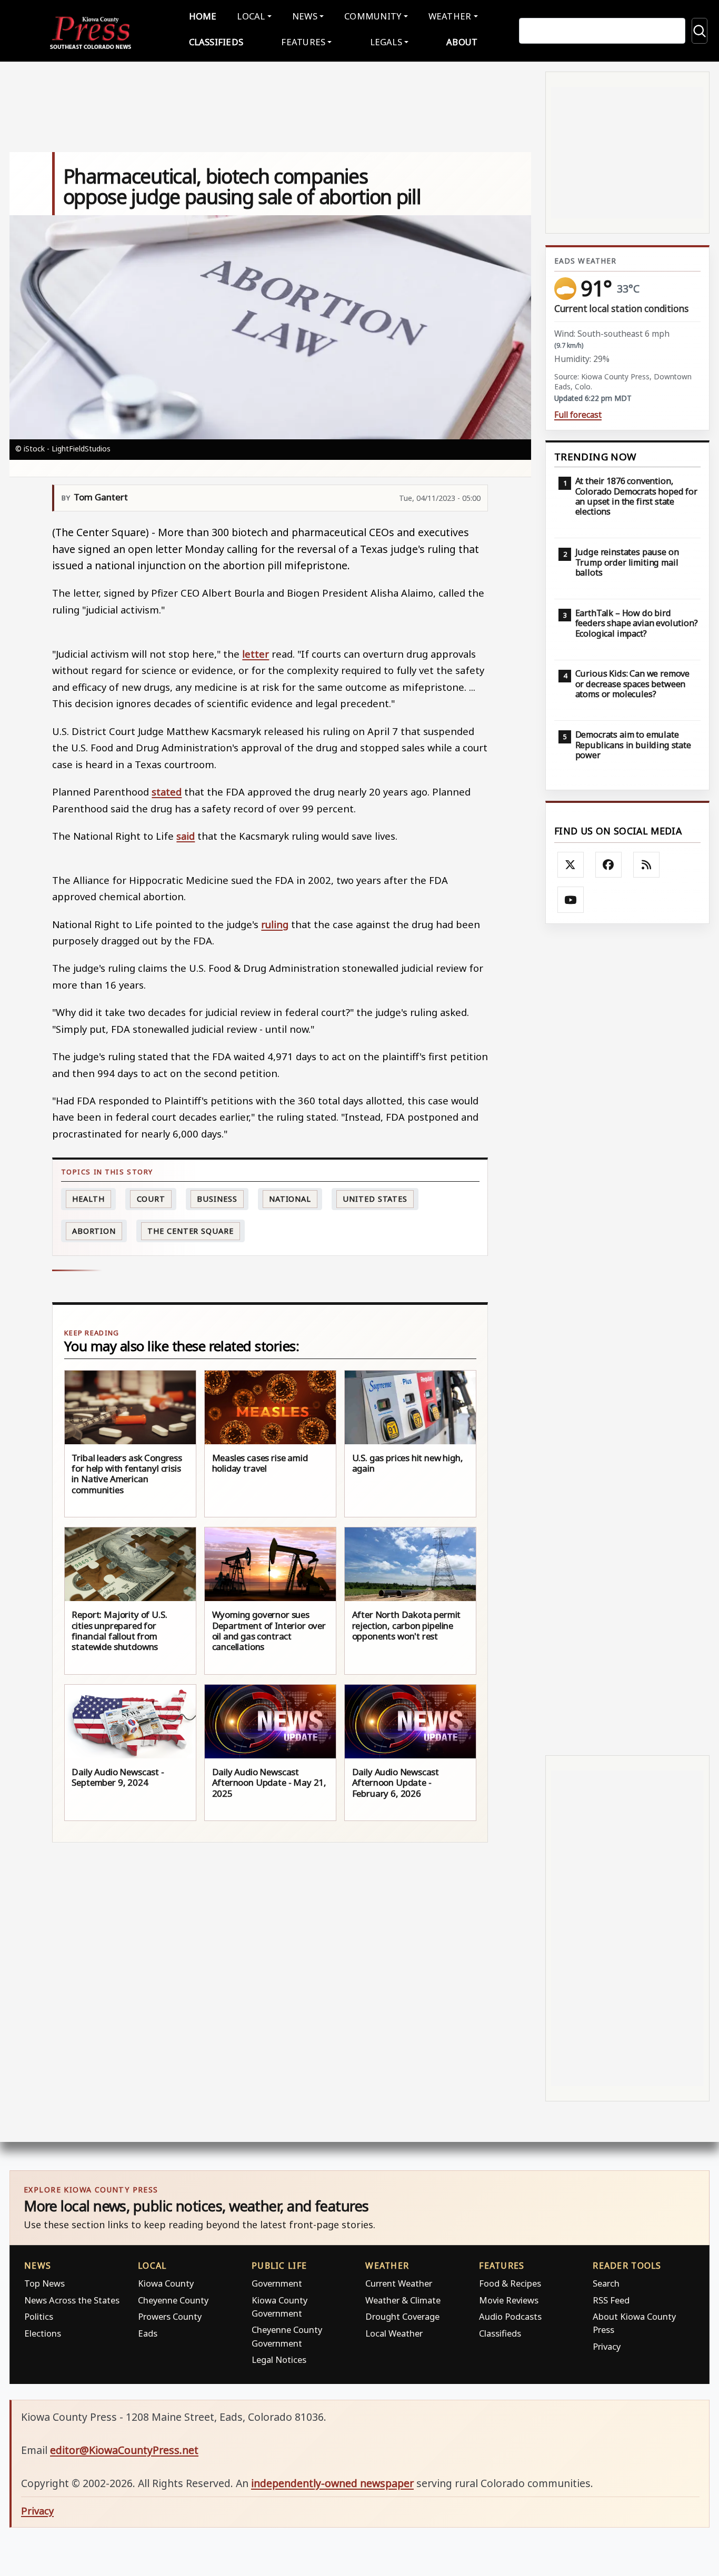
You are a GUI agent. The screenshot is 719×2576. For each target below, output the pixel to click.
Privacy (607, 2346)
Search (606, 2283)
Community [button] (373, 16)
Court (151, 1199)
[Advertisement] (627, 1340)
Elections (43, 2333)
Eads (148, 2333)
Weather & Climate (403, 2300)
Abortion (94, 1231)
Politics (39, 2316)
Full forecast (578, 415)
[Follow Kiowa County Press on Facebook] (608, 865)
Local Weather (394, 2333)
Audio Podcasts (510, 2316)
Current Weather (399, 2283)
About (462, 42)
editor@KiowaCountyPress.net (124, 2450)
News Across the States (72, 2300)
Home (203, 16)
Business (217, 1199)
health (88, 1199)
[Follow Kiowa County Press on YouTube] (571, 900)
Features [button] (303, 42)
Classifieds (216, 42)
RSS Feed (611, 2300)
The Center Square (190, 1231)
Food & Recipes (510, 2283)
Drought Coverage (402, 2316)
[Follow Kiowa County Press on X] (571, 865)
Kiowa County (166, 2283)
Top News (44, 2283)
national (290, 1199)
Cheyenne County (173, 2300)
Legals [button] (386, 42)
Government (277, 2283)
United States (375, 1199)
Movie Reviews (509, 2300)
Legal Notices (279, 2359)
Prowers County (170, 2316)
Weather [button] (450, 16)
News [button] (305, 16)
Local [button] (251, 16)
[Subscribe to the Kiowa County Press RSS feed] (646, 865)
